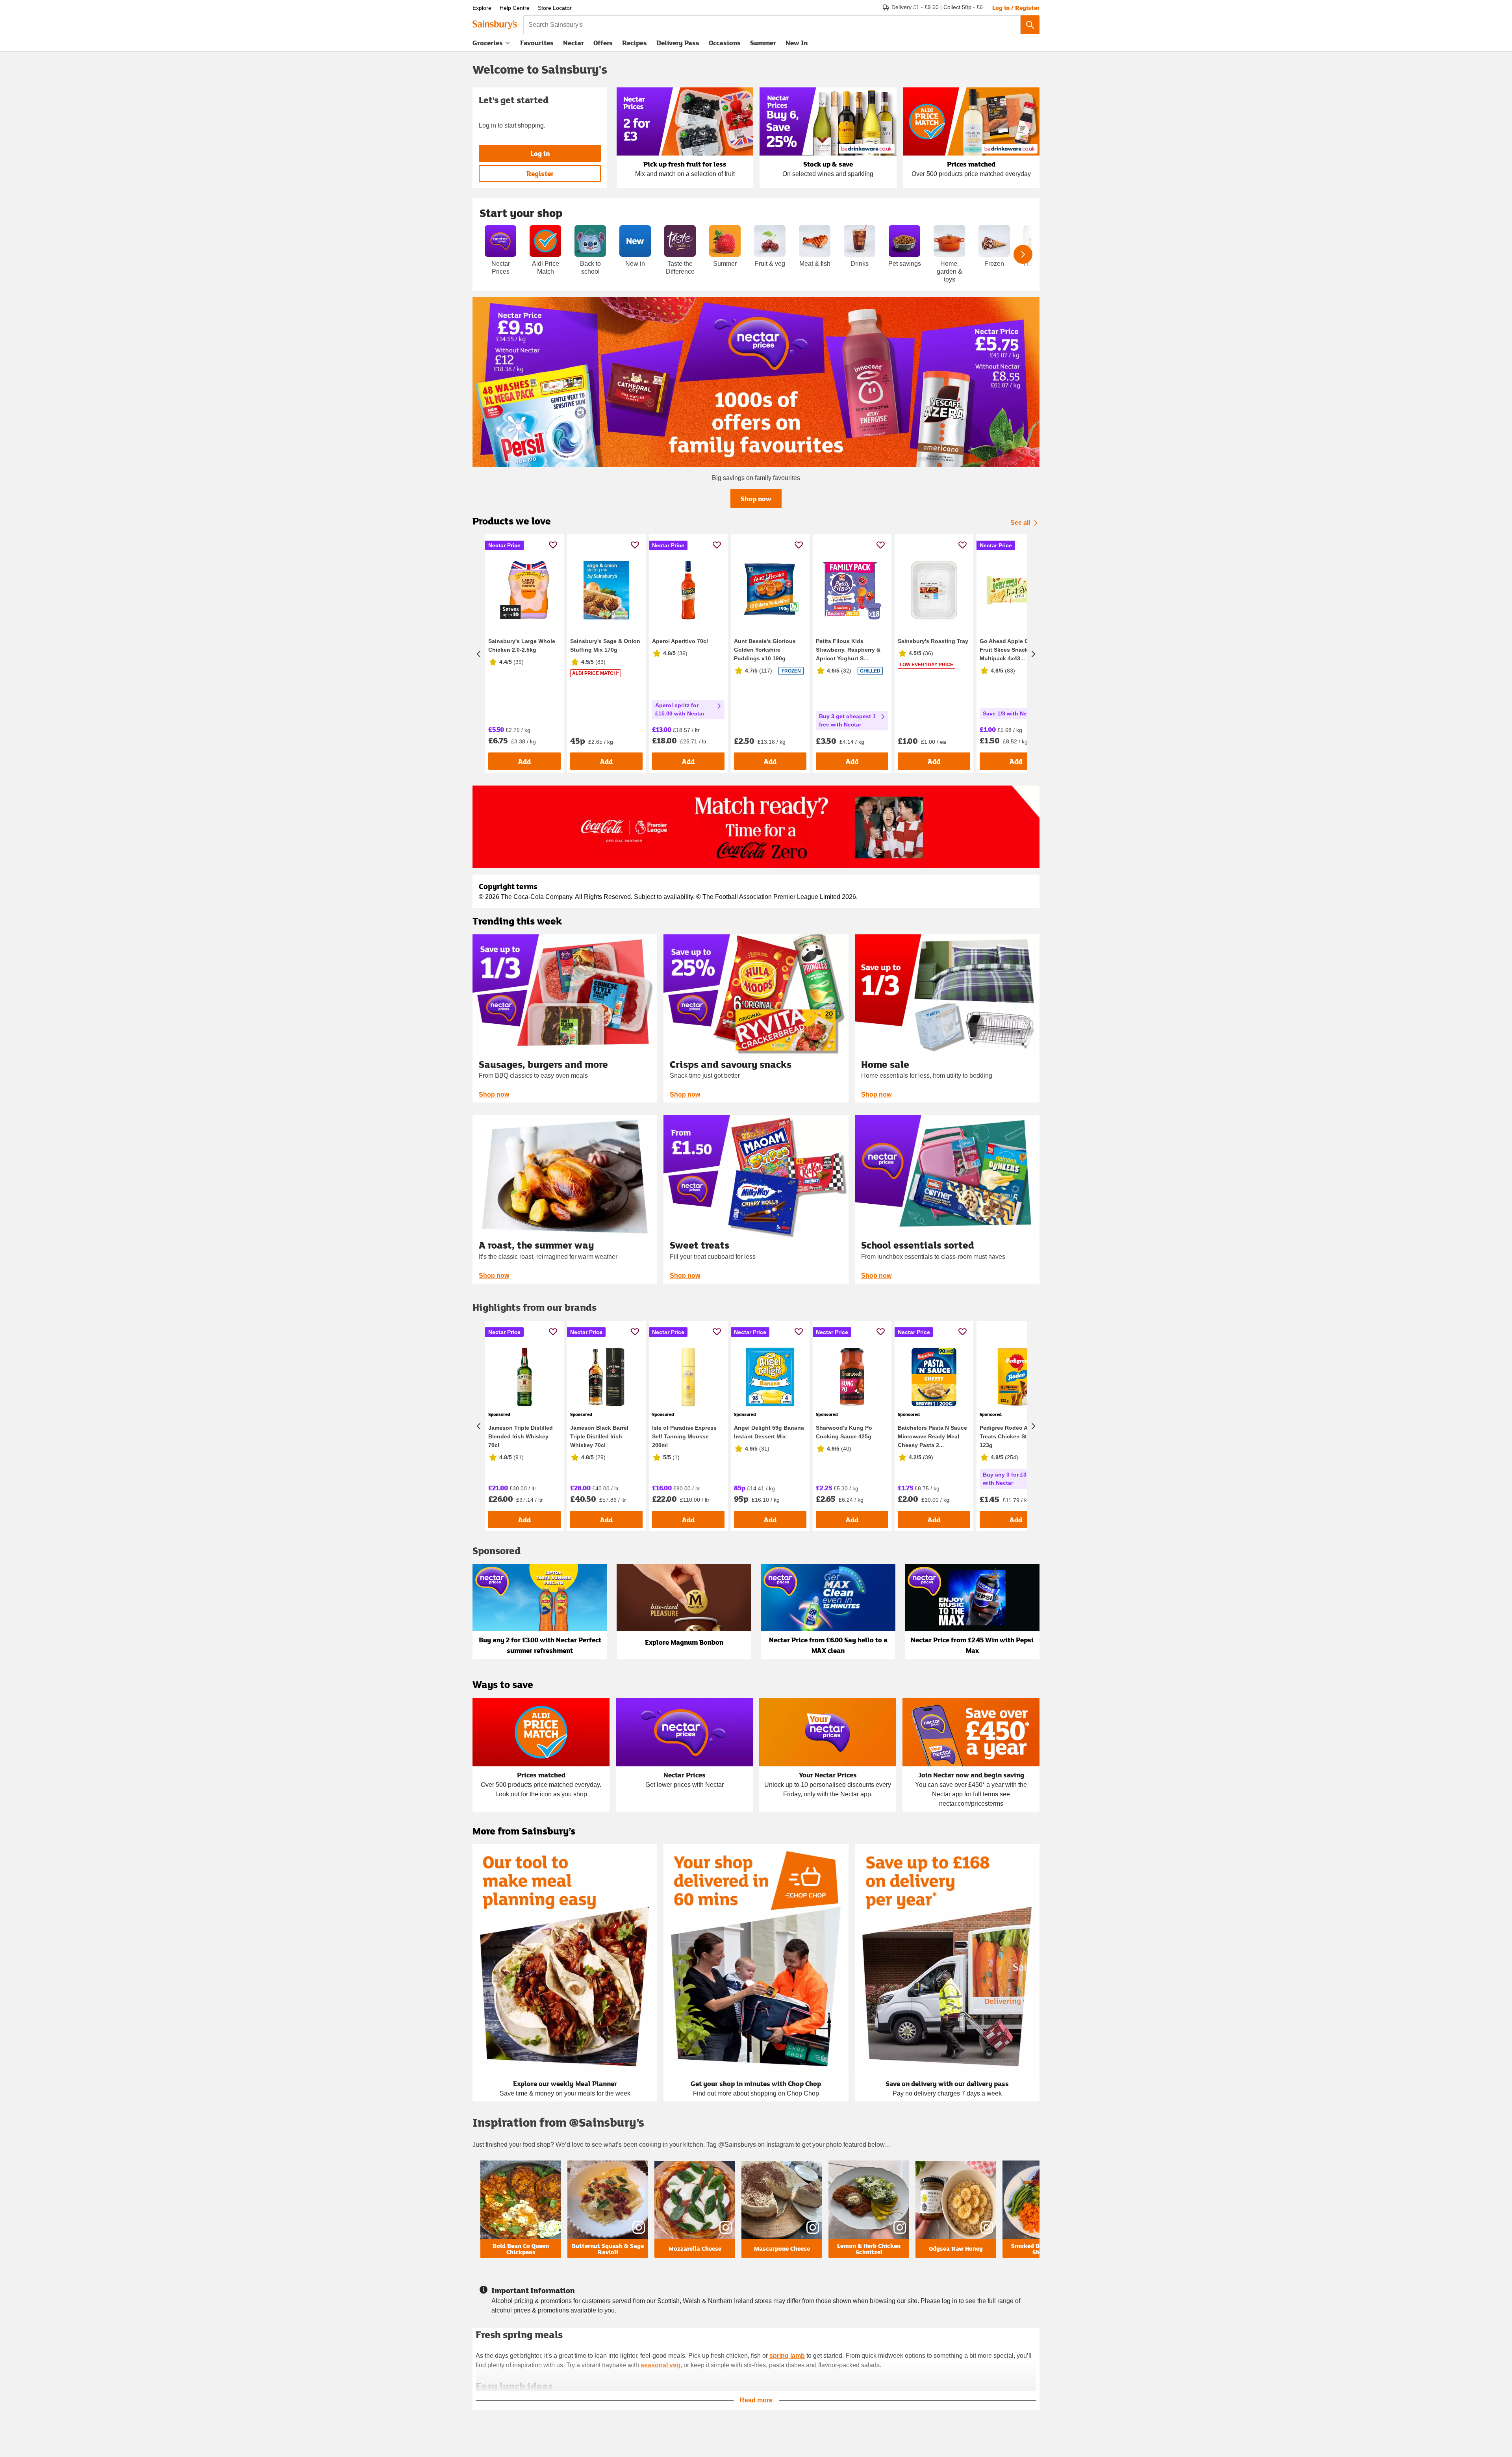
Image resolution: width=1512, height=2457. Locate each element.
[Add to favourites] (553, 545)
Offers (603, 43)
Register (540, 173)
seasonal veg (661, 2365)
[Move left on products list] (479, 654)
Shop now (756, 499)
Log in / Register (1016, 7)
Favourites (537, 43)
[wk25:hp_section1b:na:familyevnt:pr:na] (756, 382)
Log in (540, 153)
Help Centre (515, 8)
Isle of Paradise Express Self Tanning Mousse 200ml (684, 1436)
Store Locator (555, 8)
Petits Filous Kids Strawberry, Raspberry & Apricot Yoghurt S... (848, 650)
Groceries (488, 43)
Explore (482, 8)
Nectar (573, 43)
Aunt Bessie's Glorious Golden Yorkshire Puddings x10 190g (765, 650)
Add (524, 761)
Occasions (725, 43)
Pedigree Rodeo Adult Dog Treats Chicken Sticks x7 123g (1015, 1436)
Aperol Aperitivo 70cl (680, 641)
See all (1020, 523)
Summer (763, 43)
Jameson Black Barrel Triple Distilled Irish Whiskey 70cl (599, 1436)
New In (797, 43)
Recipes (635, 43)
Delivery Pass (678, 44)
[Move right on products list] (1033, 654)
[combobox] (772, 25)
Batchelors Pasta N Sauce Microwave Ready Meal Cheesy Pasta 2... (932, 1436)
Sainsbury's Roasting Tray (933, 641)
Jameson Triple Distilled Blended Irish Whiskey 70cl (521, 1436)
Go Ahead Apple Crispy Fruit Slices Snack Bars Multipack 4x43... (1011, 650)
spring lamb (787, 2356)
